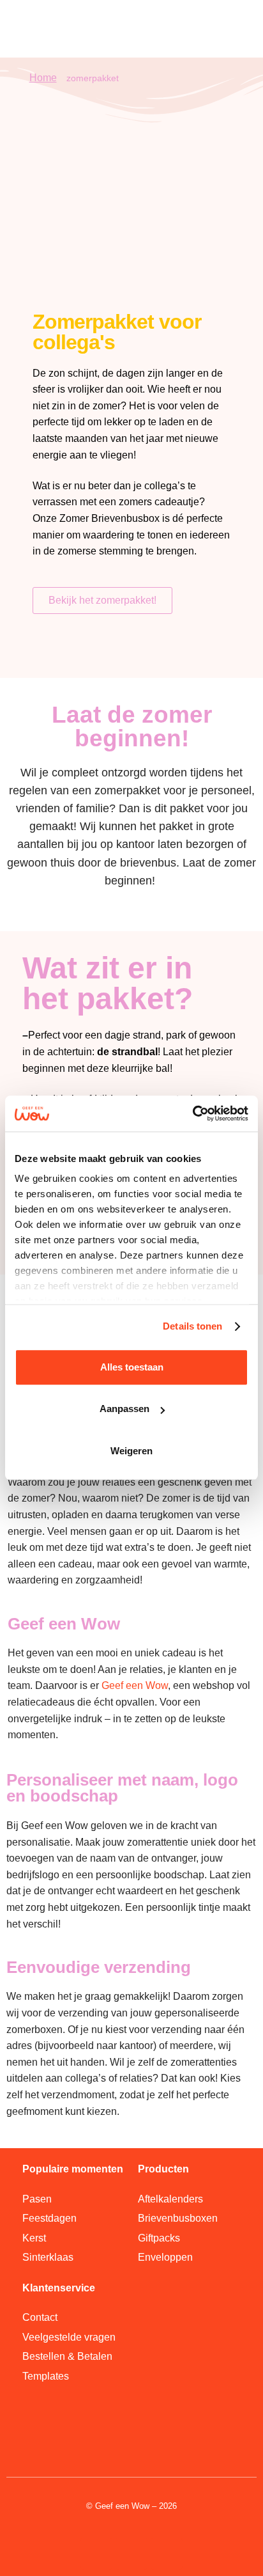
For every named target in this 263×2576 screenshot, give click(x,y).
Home (43, 78)
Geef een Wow (135, 1685)
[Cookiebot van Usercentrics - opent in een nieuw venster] (192, 1113)
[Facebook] (167, 2554)
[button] (226, 28)
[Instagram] (131, 2554)
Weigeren (131, 1451)
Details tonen (192, 1326)
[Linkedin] (96, 2554)
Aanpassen (124, 1409)
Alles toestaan (132, 1367)
